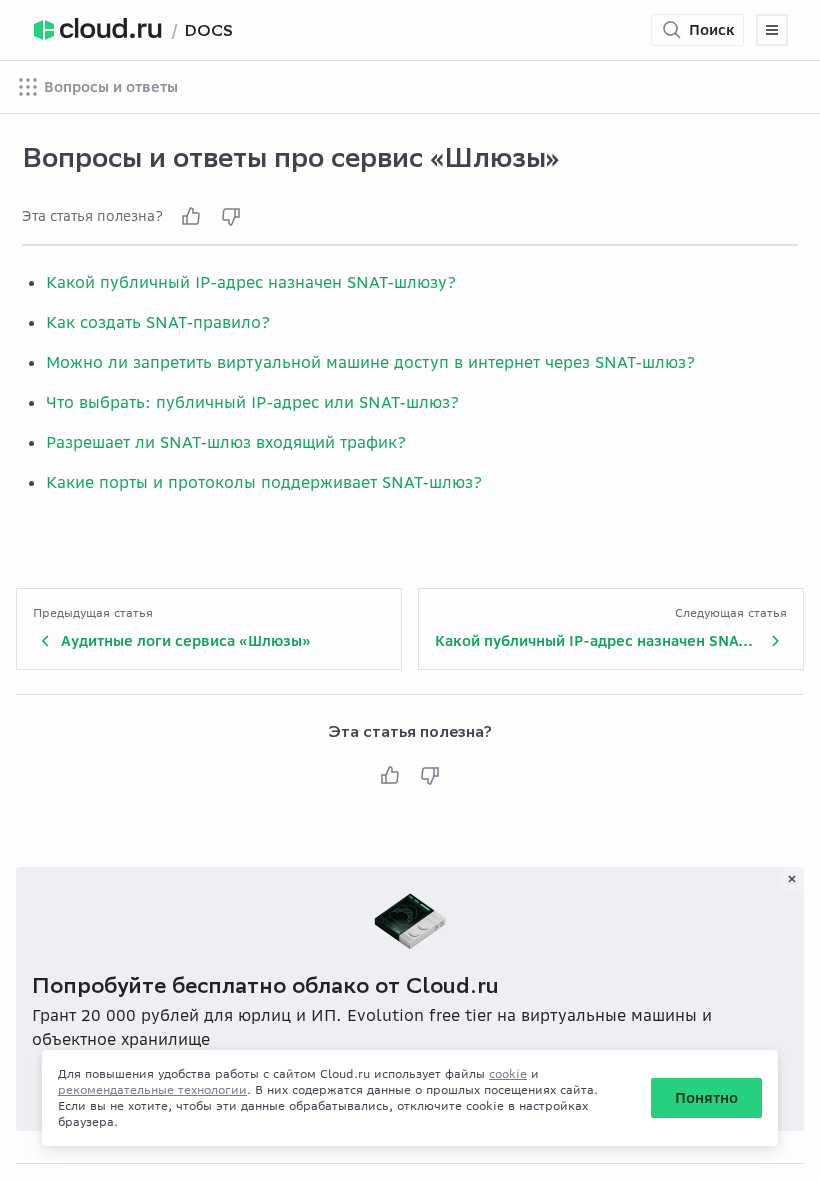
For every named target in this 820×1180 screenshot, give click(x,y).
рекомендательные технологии (152, 1089)
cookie (508, 1073)
